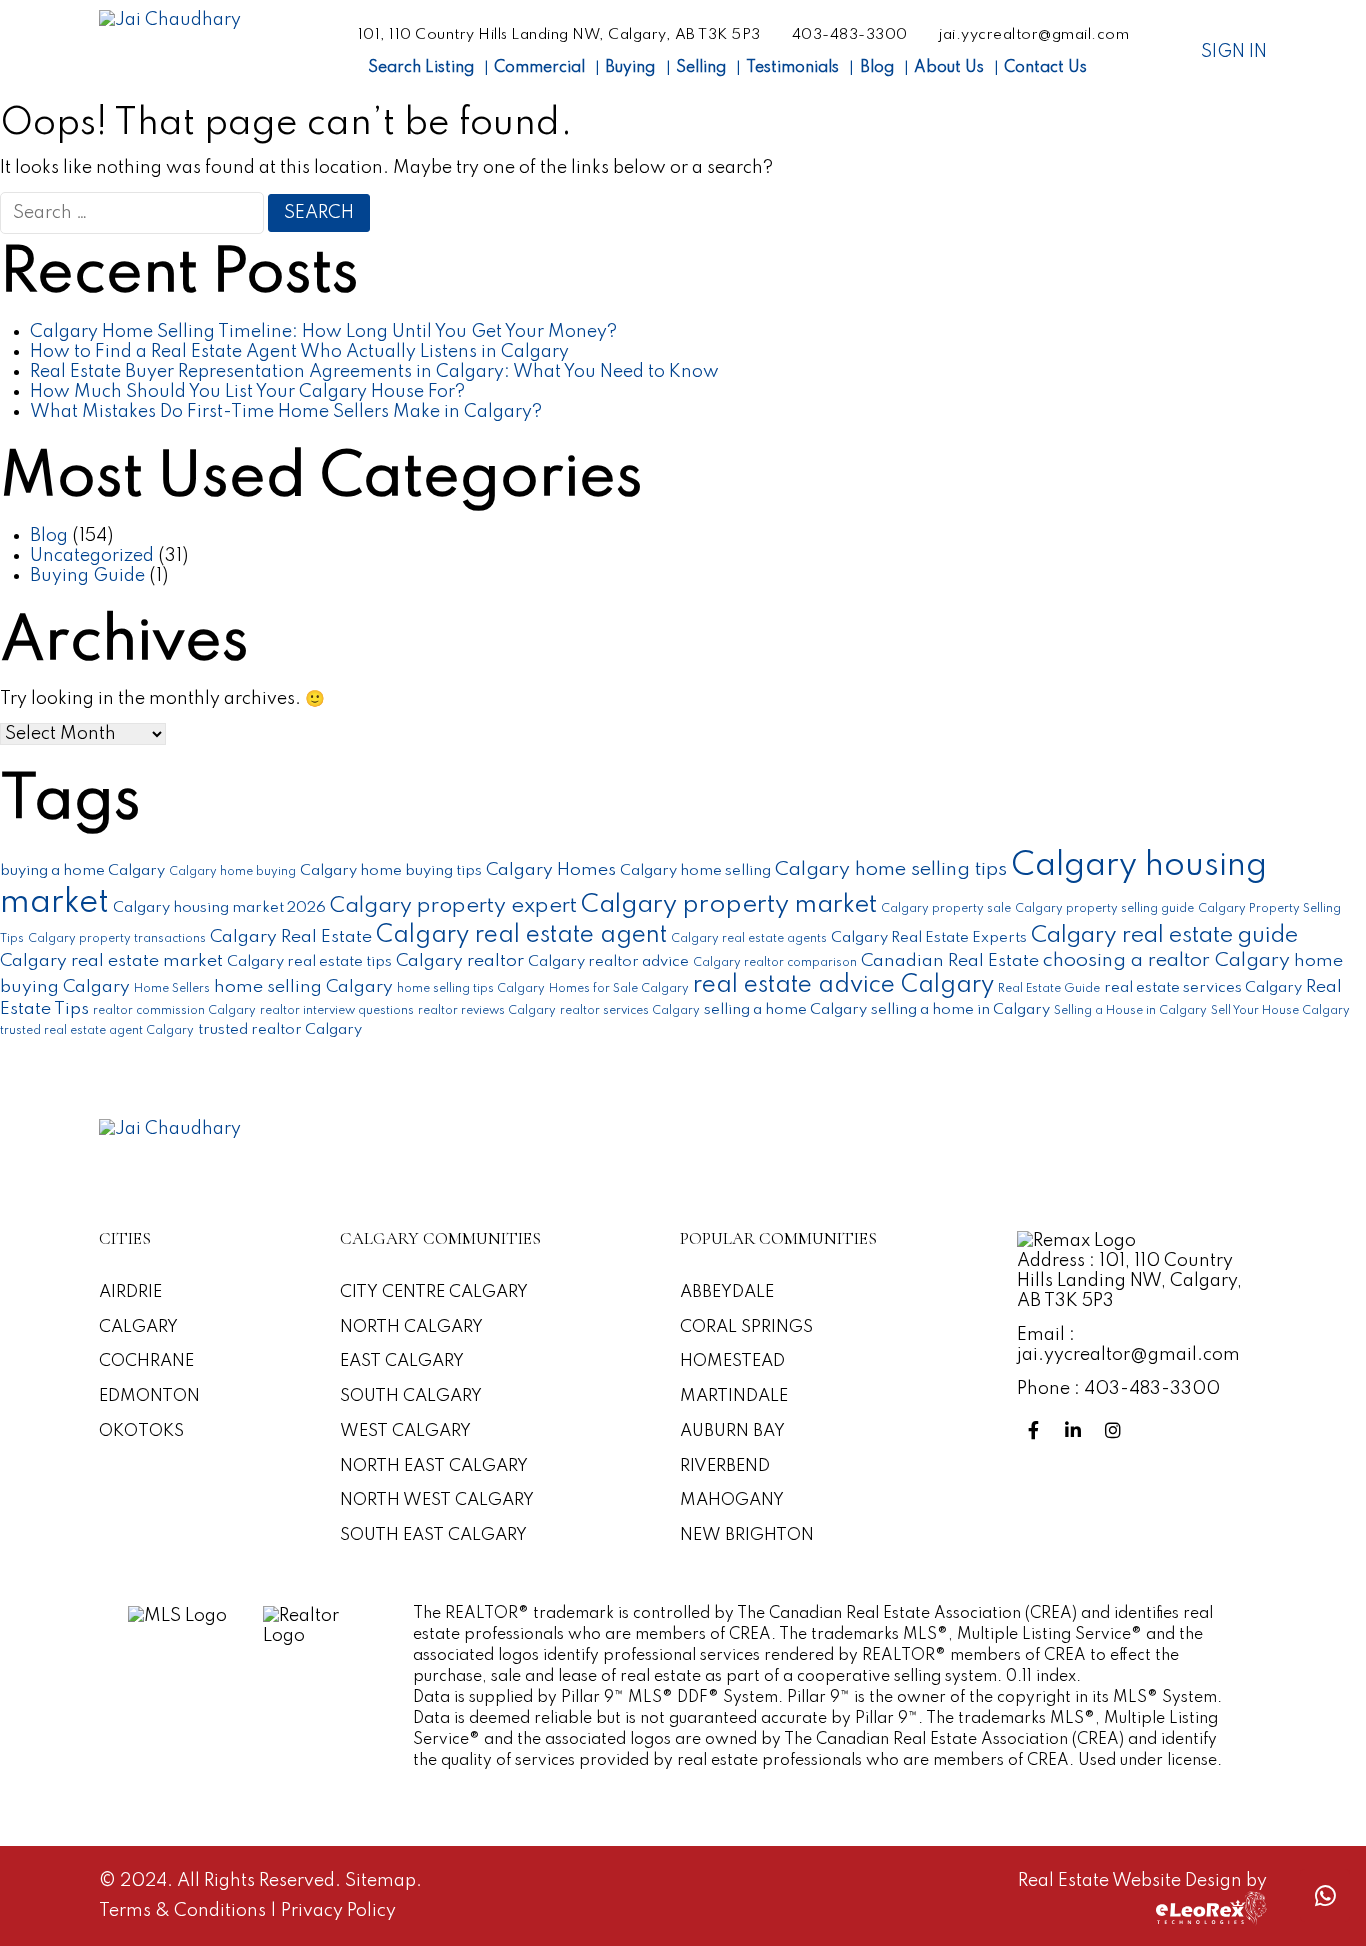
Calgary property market (729, 905)
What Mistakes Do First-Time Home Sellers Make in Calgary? (286, 412)
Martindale (734, 1396)
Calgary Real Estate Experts (929, 937)
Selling (701, 68)
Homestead (732, 1361)
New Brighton (747, 1535)
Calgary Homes (551, 870)
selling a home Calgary (785, 1009)
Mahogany (732, 1500)
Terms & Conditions (184, 1911)
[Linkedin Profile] (1077, 1431)
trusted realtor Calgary (280, 1029)
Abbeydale (727, 1292)
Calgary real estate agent (521, 935)
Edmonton (149, 1396)
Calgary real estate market (111, 961)
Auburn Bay (732, 1431)
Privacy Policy (338, 1911)
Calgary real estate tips (309, 961)
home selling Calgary (303, 987)
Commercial (539, 68)
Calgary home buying (232, 872)
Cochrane (146, 1361)
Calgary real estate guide (1164, 935)
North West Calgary (437, 1500)
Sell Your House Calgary (1280, 1011)
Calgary (138, 1327)
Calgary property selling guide (1104, 909)
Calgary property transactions (117, 939)
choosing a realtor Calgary (1166, 961)
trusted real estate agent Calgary (97, 1031)
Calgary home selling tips (891, 870)
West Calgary (405, 1431)
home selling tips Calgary (471, 989)
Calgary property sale (946, 909)
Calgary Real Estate (291, 937)
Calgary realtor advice (608, 961)
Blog (877, 68)
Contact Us (1045, 68)
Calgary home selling (695, 870)
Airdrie (130, 1292)
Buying (630, 68)
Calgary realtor (460, 961)
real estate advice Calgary (843, 985)
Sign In (1234, 52)
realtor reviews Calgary (487, 1011)
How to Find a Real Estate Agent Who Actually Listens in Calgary (299, 352)
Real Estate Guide (1049, 989)
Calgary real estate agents (749, 939)
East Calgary (402, 1361)
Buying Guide (87, 576)
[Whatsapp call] (1325, 1895)
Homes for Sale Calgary (619, 989)
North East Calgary (434, 1466)
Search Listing (421, 68)
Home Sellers (172, 989)
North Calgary (411, 1327)
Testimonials (792, 68)
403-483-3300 (850, 35)
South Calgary (411, 1396)
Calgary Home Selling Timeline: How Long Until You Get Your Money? (323, 332)
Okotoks (141, 1431)
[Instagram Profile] (1117, 1431)
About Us (949, 68)
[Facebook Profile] (1037, 1431)
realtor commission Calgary (174, 1011)
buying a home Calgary (82, 870)
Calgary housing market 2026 (219, 907)
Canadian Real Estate (950, 961)
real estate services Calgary (1203, 987)
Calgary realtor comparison (775, 963)
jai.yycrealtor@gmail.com (1034, 35)
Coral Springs (746, 1327)
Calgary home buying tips (391, 870)
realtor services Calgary (630, 1011)
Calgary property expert (453, 906)
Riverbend (725, 1466)
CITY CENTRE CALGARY (434, 1292)
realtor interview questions (337, 1011)
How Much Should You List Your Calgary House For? (247, 392)
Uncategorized (92, 556)
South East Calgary (433, 1535)
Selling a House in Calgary (1130, 1011)
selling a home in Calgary (960, 1009)
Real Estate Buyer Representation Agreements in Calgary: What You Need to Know (374, 372)
